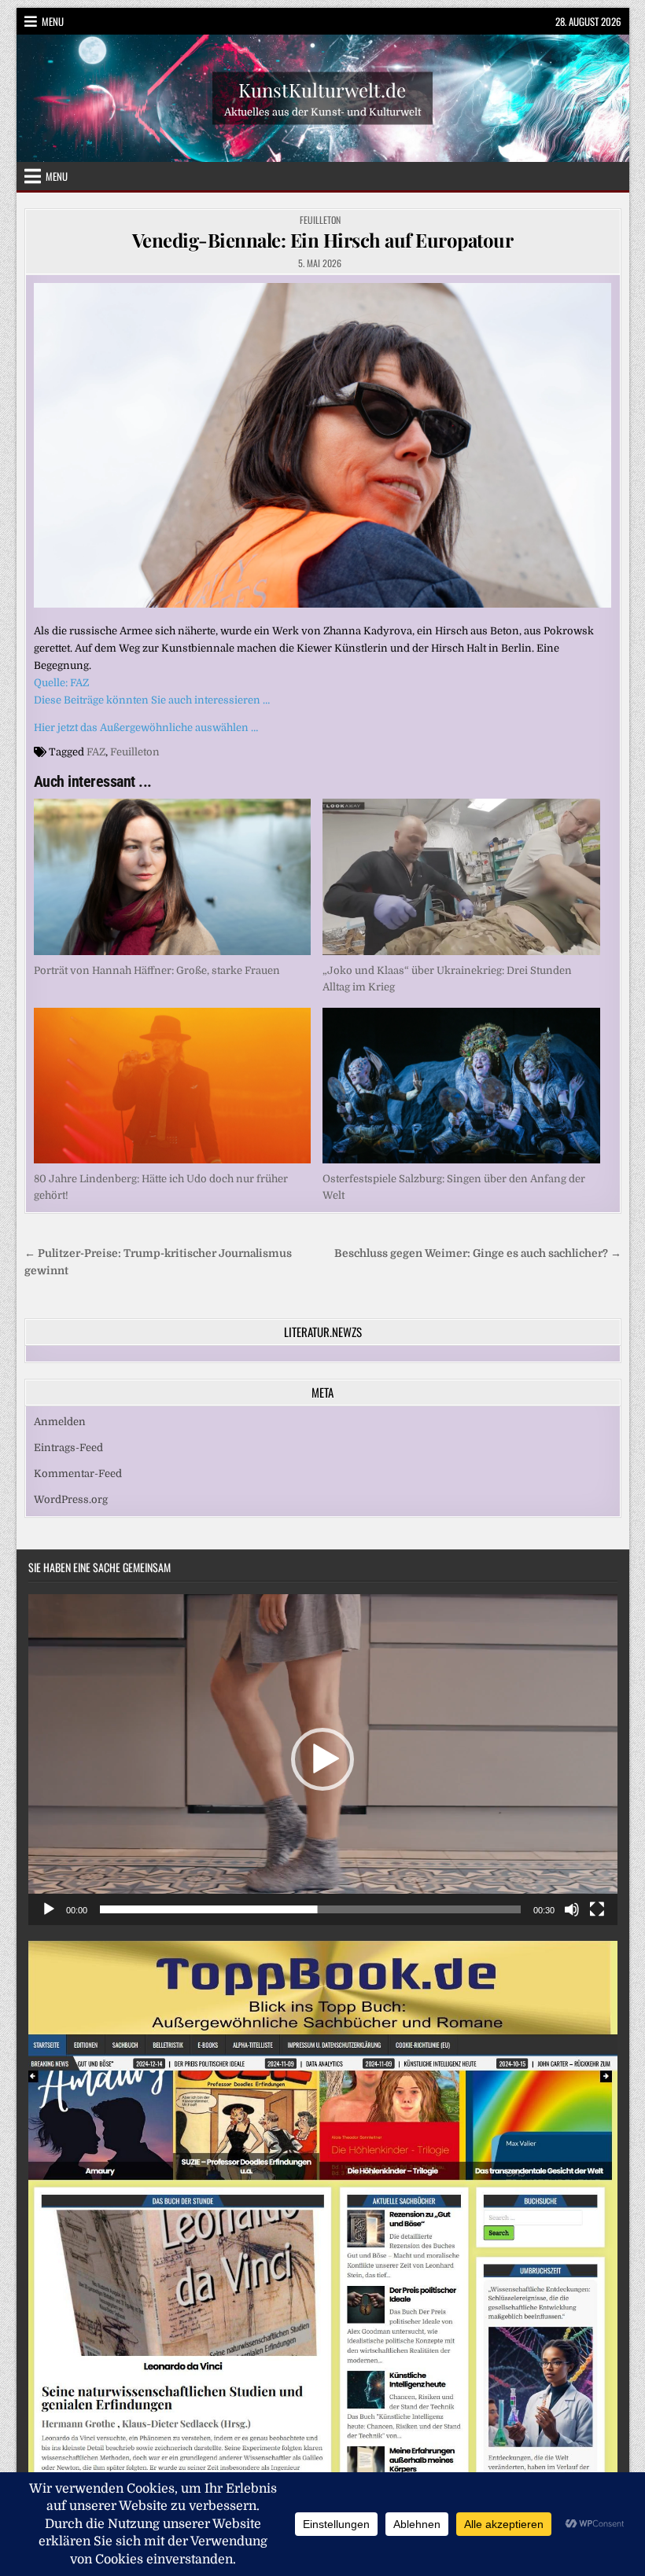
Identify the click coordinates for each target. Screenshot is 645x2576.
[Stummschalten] (572, 1909)
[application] (323, 1760)
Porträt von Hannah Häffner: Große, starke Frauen (157, 970)
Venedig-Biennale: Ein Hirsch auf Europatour (323, 240)
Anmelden (60, 1422)
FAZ (96, 752)
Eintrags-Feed (68, 1448)
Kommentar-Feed (78, 1474)
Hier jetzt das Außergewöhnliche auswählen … (146, 728)
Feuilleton (320, 220)
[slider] (310, 1909)
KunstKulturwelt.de (322, 90)
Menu (53, 21)
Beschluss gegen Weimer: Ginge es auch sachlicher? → (478, 1253)
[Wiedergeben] (49, 1909)
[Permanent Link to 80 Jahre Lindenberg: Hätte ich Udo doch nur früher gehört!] (173, 1086)
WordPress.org (71, 1499)
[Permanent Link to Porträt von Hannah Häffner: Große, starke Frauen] (173, 876)
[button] (322, 1759)
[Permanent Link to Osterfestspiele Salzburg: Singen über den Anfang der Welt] (461, 1086)
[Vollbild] (597, 1909)
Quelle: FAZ (61, 683)
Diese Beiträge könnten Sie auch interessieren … (152, 700)
